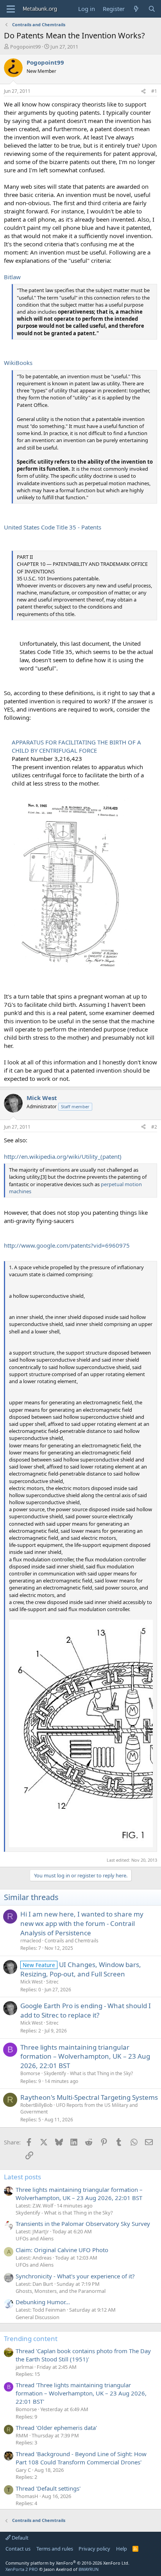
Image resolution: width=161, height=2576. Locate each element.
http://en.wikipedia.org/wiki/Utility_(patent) (63, 1156)
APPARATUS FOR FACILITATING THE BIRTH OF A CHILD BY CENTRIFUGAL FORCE (76, 746)
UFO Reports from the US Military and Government (79, 2108)
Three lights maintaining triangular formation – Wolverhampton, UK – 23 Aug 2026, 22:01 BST (85, 2057)
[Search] (152, 9)
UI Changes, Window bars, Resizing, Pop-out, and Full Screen (81, 1969)
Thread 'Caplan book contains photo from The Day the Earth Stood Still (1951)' (83, 2355)
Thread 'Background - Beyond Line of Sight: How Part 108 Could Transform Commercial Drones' (81, 2458)
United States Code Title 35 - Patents (53, 527)
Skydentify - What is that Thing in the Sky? (88, 2073)
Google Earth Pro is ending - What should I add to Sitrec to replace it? (86, 2010)
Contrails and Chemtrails (72, 1941)
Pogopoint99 (25, 47)
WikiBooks (18, 363)
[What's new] (136, 9)
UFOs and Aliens (35, 2238)
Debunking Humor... (43, 2302)
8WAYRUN (89, 2569)
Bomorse (30, 2073)
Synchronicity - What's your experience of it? (75, 2276)
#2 (154, 1127)
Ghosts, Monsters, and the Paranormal (61, 2291)
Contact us (18, 2549)
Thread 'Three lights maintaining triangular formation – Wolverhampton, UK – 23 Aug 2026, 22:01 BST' (81, 2393)
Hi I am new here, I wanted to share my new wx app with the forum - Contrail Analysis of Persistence (82, 1923)
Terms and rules (55, 2549)
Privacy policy (94, 2549)
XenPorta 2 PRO (22, 2569)
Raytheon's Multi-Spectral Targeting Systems (89, 2097)
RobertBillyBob (36, 2105)
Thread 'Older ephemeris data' (56, 2428)
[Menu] (11, 9)
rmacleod (31, 1941)
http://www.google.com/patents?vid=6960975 (67, 1245)
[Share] (143, 91)
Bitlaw (12, 277)
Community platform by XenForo (67, 2563)
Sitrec (52, 1982)
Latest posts (22, 2177)
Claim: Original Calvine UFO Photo (62, 2250)
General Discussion (38, 2317)
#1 (154, 91)
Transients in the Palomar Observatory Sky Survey (83, 2224)
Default (20, 2538)
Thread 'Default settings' (48, 2488)
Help (122, 2549)
